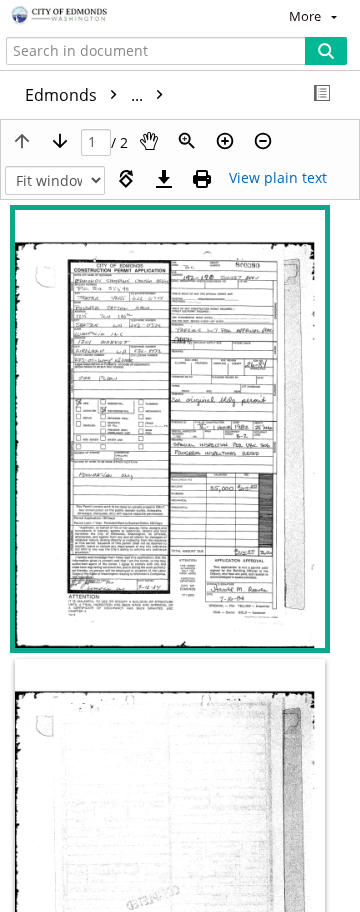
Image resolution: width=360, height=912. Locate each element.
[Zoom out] (263, 141)
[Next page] (60, 141)
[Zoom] (187, 141)
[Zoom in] (225, 141)
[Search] (326, 51)
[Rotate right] (126, 179)
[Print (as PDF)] (202, 179)
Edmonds (86, 95)
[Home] (85, 16)
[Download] (164, 179)
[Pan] (149, 141)
